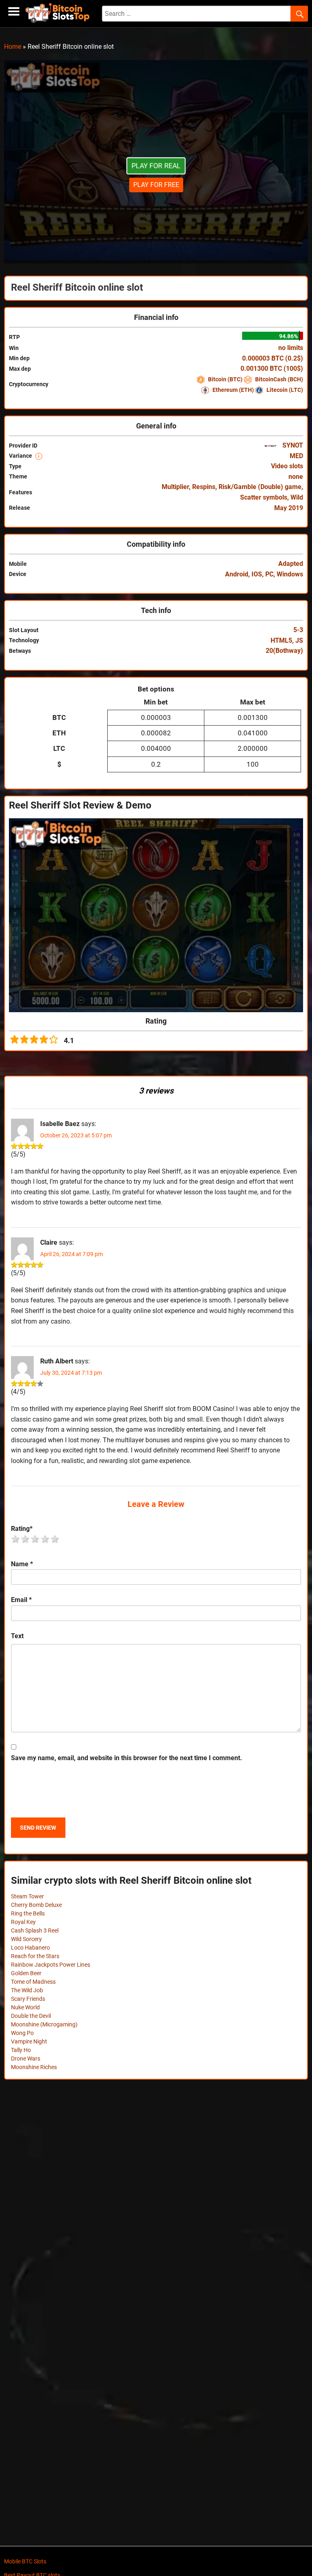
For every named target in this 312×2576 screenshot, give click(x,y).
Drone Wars (26, 2059)
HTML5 (281, 640)
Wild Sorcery (26, 1939)
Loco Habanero (30, 1948)
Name (22, 1564)
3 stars (35, 1539)
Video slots (287, 466)
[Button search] (299, 14)
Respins (204, 487)
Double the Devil (31, 2016)
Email (21, 1600)
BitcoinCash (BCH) (278, 379)
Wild (297, 497)
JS (299, 640)
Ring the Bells (28, 1913)
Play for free (156, 185)
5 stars (55, 1539)
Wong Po (22, 2033)
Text (17, 1636)
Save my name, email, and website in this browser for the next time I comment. (127, 1758)
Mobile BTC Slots (25, 2561)
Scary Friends (28, 1999)
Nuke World (25, 2007)
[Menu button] (14, 12)
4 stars (45, 1539)
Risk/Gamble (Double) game (260, 487)
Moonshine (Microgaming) (44, 2024)
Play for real (156, 166)
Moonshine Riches (34, 2067)
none (296, 477)
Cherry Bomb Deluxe (36, 1905)
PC (269, 574)
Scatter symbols (264, 497)
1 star (16, 1539)
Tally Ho (21, 2050)
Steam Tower (27, 1896)
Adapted (291, 564)
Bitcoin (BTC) (225, 379)
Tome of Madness (33, 1982)
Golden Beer (26, 1973)
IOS (257, 574)
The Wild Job (27, 1990)
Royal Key (23, 1922)
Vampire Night (29, 2041)
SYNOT (292, 445)
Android (237, 574)
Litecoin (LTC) (284, 390)
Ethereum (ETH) (233, 390)
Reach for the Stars (35, 1956)
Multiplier (175, 487)
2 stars (26, 1539)
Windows (290, 574)
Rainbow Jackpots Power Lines (51, 1965)
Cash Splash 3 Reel (35, 1930)
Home (13, 47)
